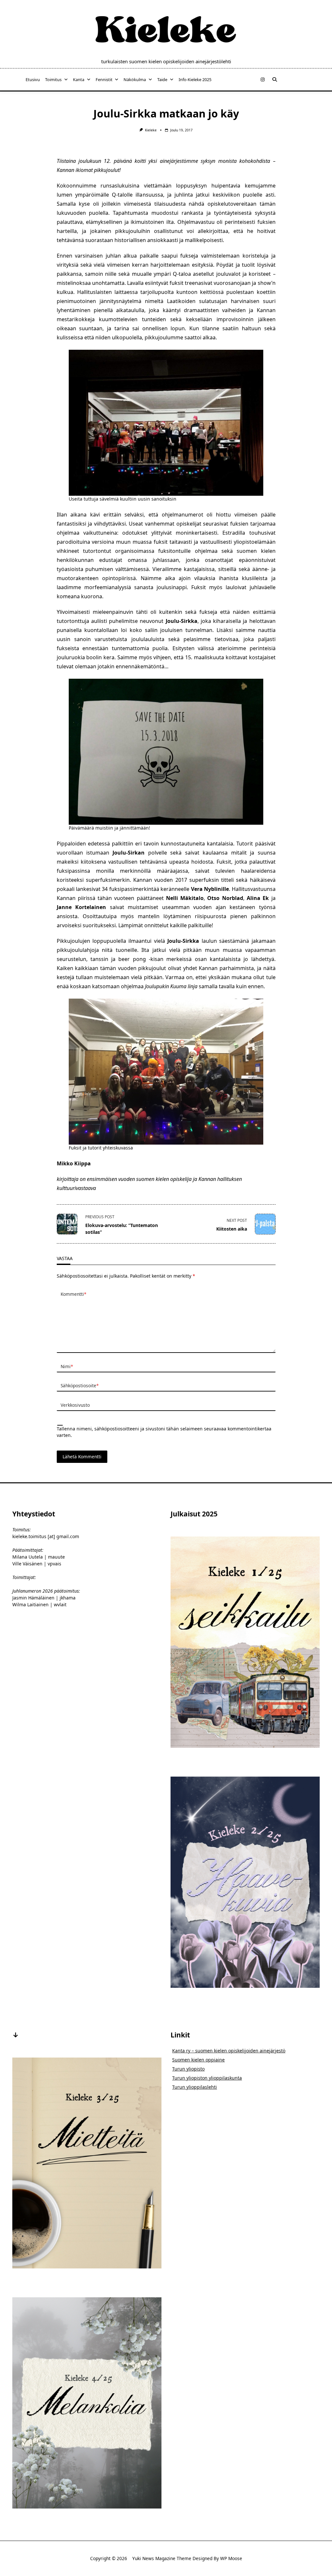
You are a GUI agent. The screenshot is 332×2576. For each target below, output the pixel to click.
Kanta (79, 79)
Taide (162, 79)
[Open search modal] (275, 79)
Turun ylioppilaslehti (195, 2087)
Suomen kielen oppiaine (198, 2060)
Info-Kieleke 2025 (195, 79)
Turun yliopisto (188, 2069)
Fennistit (104, 79)
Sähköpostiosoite (80, 1385)
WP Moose (231, 2558)
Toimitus (53, 79)
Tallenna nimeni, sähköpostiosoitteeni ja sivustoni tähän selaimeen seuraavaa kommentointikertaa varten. (164, 1432)
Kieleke (151, 130)
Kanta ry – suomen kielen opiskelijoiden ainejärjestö (229, 2051)
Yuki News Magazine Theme (162, 2558)
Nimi (67, 1366)
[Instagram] (263, 80)
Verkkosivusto (75, 1405)
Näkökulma (135, 79)
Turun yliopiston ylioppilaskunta (207, 2078)
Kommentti (73, 1294)
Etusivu (33, 79)
